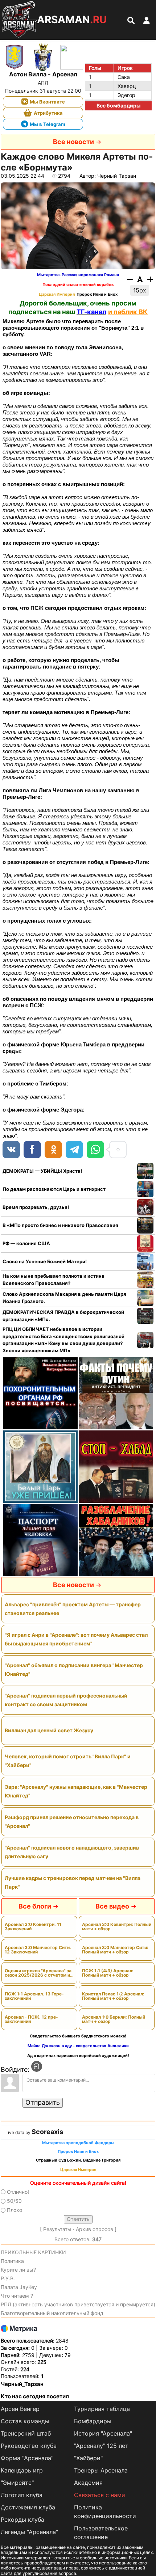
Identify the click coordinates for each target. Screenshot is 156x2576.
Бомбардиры (93, 2421)
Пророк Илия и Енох (97, 294)
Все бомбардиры (118, 106)
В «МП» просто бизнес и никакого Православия (60, 1225)
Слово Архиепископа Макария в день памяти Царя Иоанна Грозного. (64, 1298)
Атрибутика (48, 113)
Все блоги (35, 1906)
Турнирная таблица (102, 2409)
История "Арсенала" (103, 2433)
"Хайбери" (88, 2458)
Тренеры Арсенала (101, 2470)
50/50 (14, 2201)
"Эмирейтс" (17, 2483)
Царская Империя (57, 294)
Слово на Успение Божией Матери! (45, 1261)
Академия (88, 2483)
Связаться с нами (100, 2495)
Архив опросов (95, 2229)
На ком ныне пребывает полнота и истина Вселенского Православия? (54, 1279)
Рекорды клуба (22, 2520)
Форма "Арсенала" (27, 2458)
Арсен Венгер (20, 2409)
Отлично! (18, 2192)
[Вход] (37, 2066)
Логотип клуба (22, 2495)
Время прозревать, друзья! (36, 1207)
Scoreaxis (47, 2132)
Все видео (112, 1906)
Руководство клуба (29, 2446)
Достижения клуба (28, 2507)
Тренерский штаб (26, 2433)
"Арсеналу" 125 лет (101, 2446)
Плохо (15, 2210)
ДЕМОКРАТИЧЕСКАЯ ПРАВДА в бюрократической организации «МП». (63, 1316)
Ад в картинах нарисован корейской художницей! (78, 2056)
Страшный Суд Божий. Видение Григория (78, 2160)
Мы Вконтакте (47, 102)
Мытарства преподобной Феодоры (78, 2143)
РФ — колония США (26, 1243)
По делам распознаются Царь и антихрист (54, 1189)
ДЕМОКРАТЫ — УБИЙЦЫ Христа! (42, 1171)
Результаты (57, 2229)
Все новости (73, 142)
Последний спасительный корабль (78, 285)
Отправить (43, 2102)
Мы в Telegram (48, 124)
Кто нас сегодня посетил (35, 2396)
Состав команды (25, 2421)
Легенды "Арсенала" (29, 2532)
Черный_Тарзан (22, 2384)
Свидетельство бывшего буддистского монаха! (78, 2036)
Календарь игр (22, 2470)
